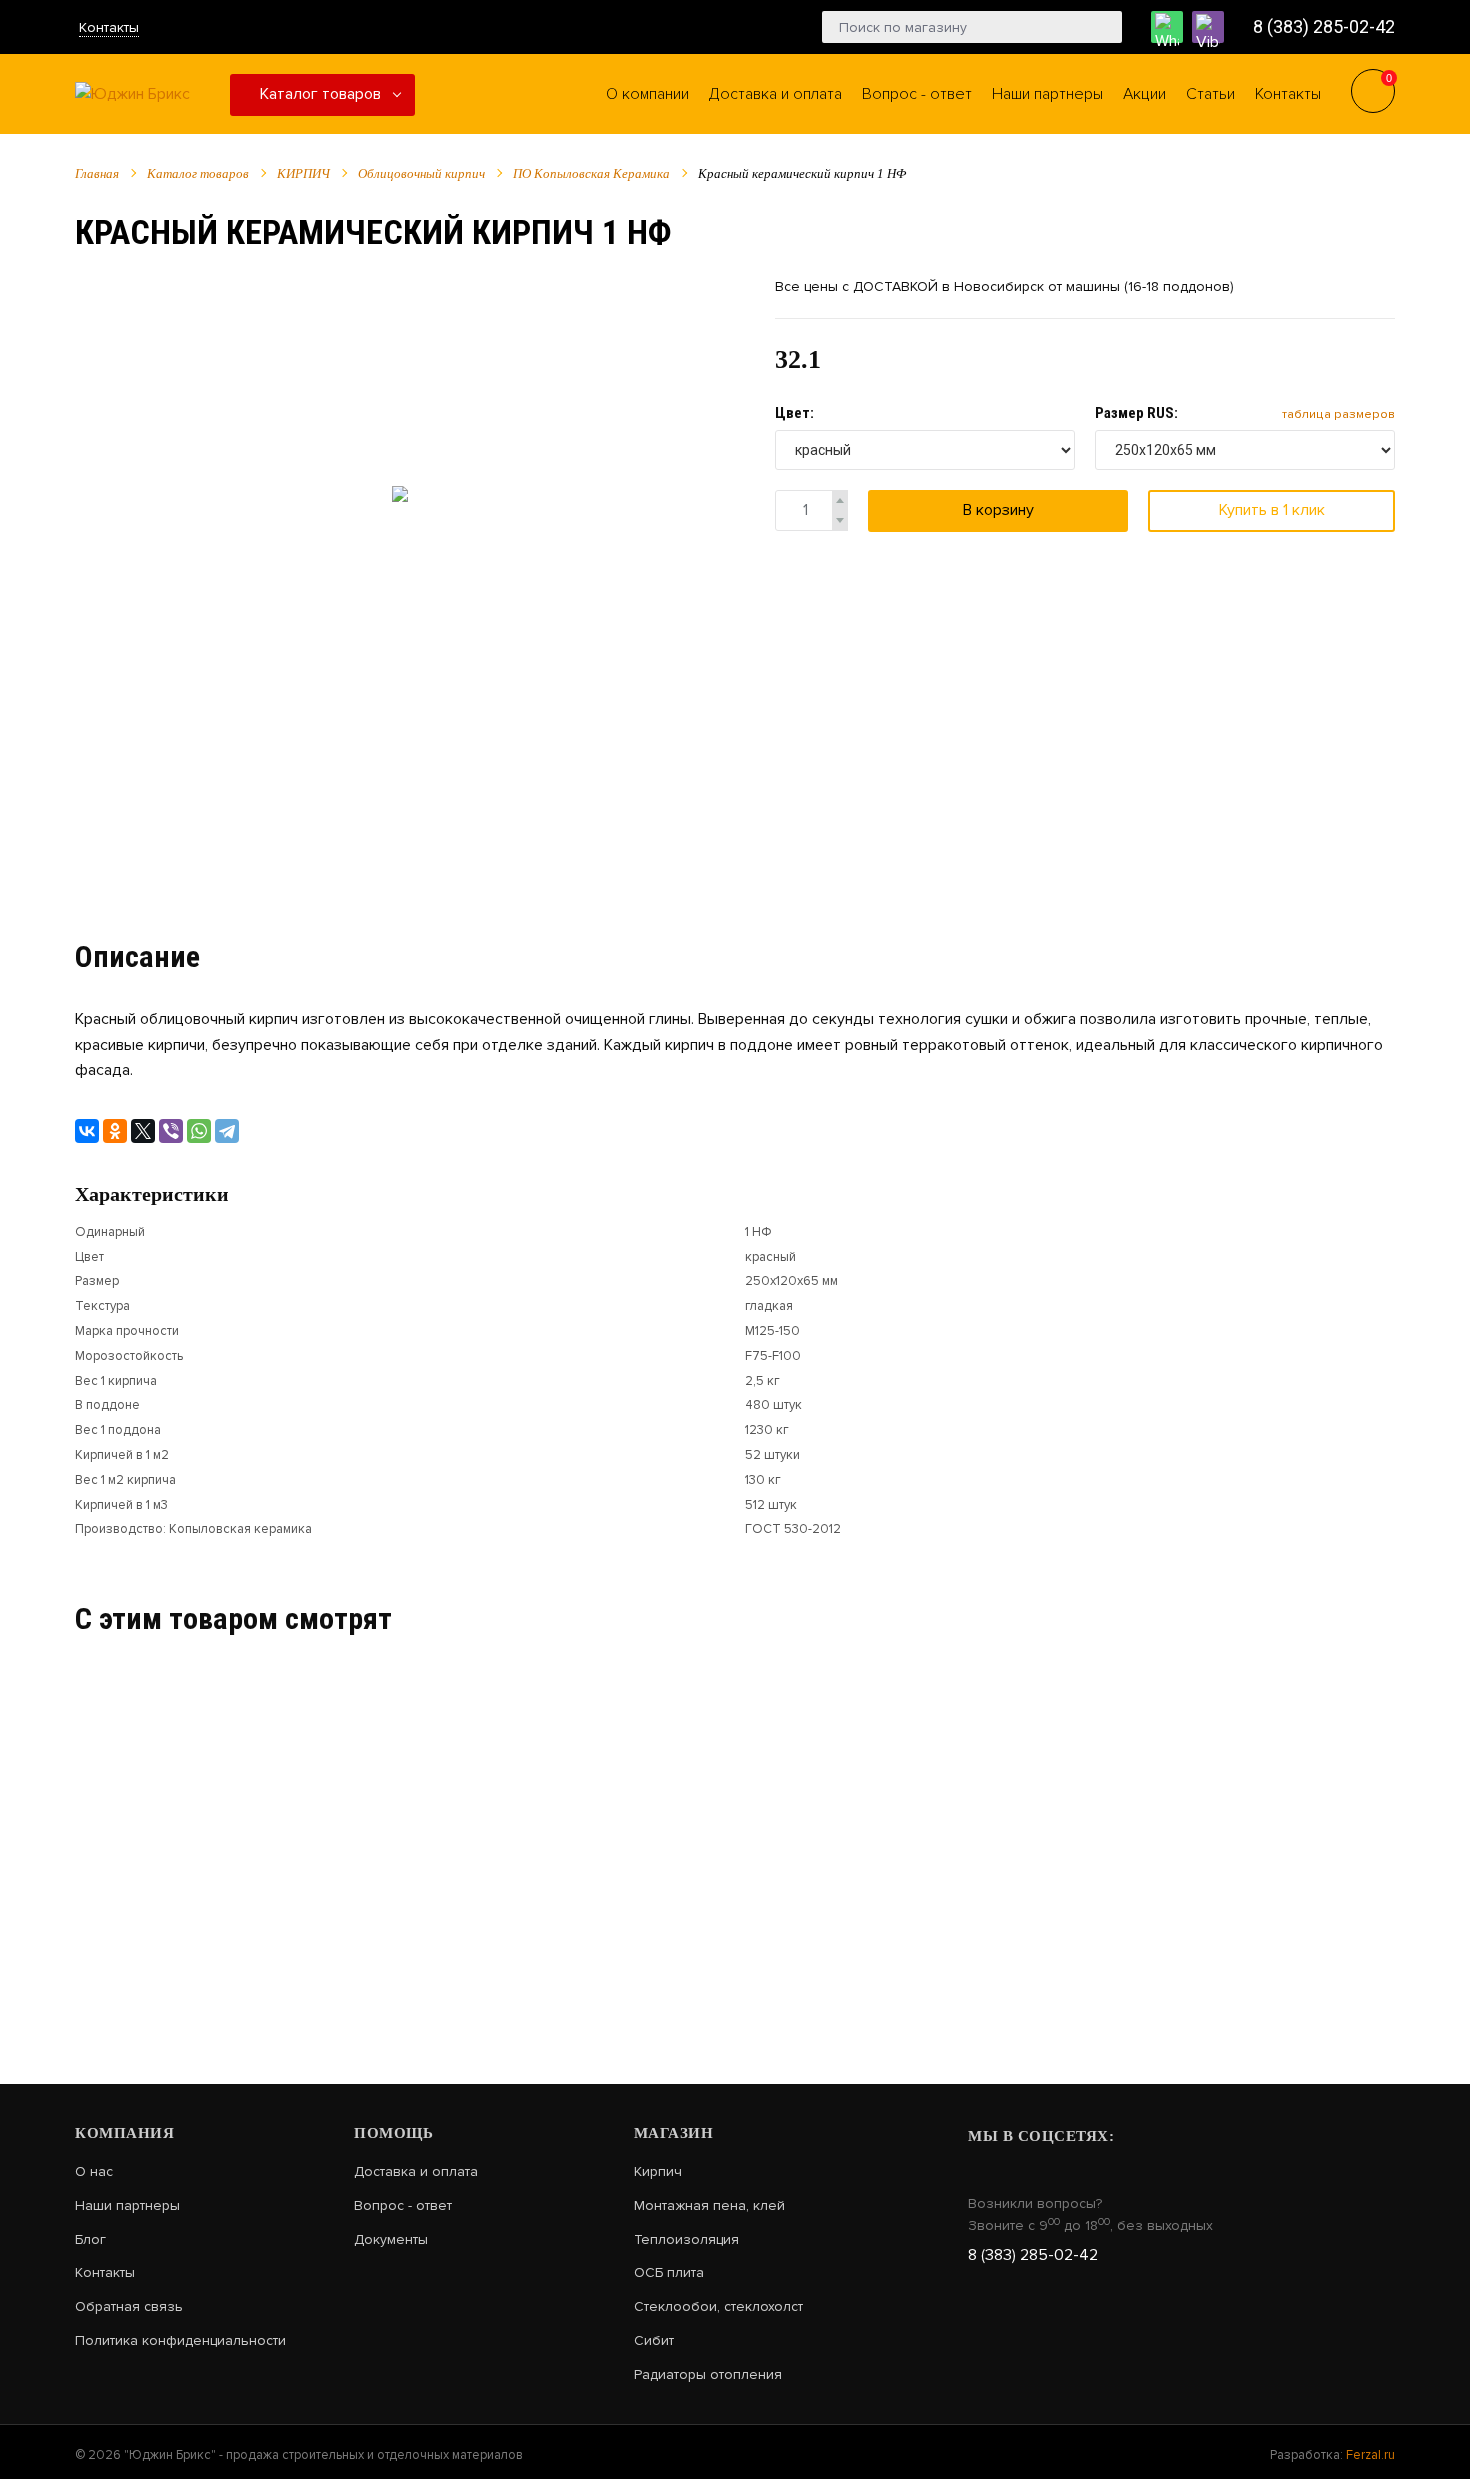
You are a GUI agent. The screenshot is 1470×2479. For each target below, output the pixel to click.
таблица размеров (1338, 414)
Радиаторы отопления (708, 2375)
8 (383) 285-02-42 (1324, 26)
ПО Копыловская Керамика (591, 173)
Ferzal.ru (1370, 2455)
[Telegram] (227, 1131)
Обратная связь (129, 2307)
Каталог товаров (320, 94)
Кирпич (658, 2172)
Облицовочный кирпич (421, 173)
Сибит (654, 2341)
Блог (90, 2240)
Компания (124, 2133)
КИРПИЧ (303, 173)
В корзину (998, 510)
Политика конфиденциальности (180, 2341)
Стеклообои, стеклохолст (718, 2307)
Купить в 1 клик (1272, 510)
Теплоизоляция (686, 2240)
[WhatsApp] (199, 1131)
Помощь (393, 2133)
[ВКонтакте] (87, 1131)
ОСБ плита (669, 2273)
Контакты (109, 27)
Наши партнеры (127, 2206)
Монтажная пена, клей (709, 2206)
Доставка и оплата (416, 2172)
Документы (391, 2240)
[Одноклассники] (115, 1131)
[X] (143, 1131)
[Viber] (171, 1131)
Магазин (674, 2133)
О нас (94, 2172)
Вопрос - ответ (403, 2206)
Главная (97, 173)
